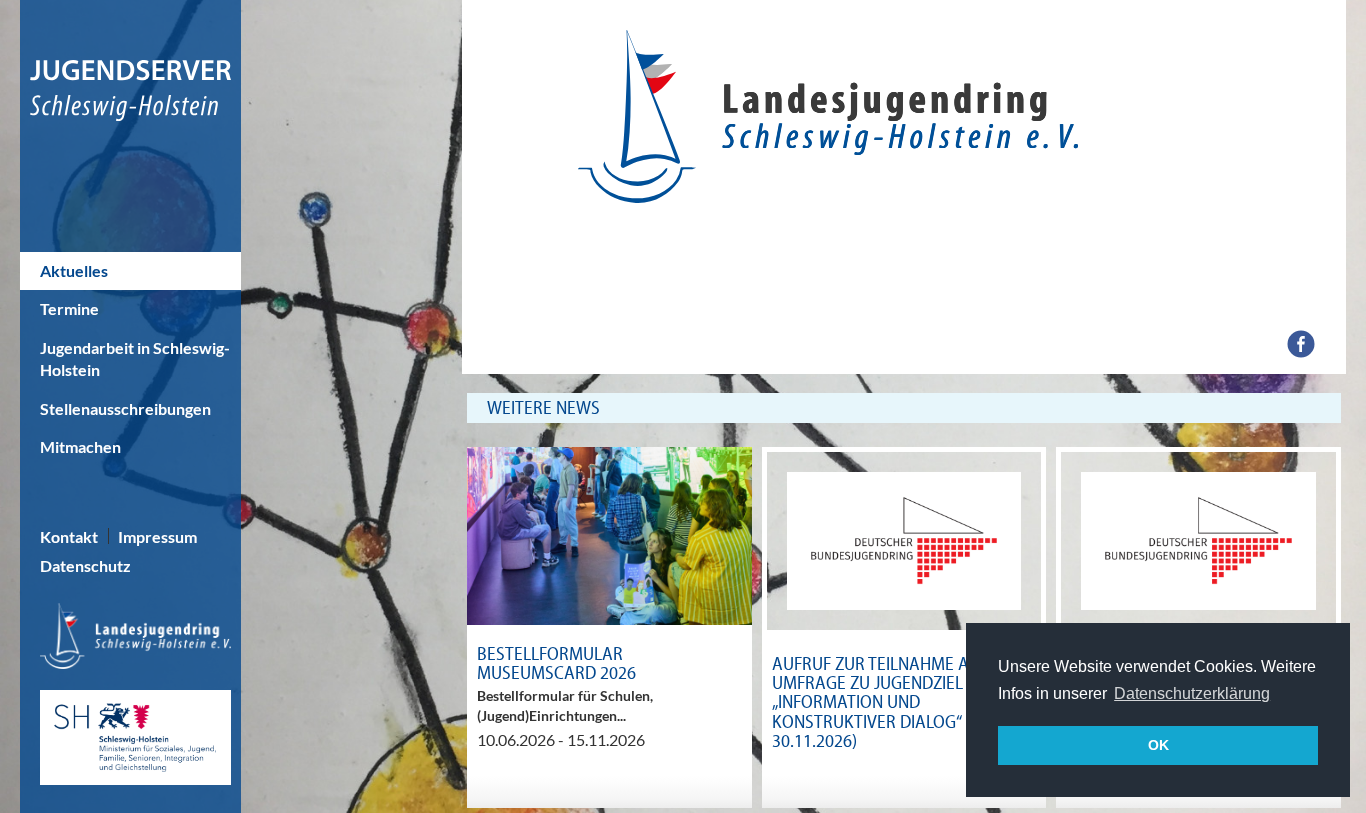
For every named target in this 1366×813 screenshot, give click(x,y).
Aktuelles (74, 270)
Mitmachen (80, 446)
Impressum (157, 536)
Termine (69, 308)
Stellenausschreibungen (125, 408)
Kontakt (69, 536)
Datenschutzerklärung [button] (1192, 693)
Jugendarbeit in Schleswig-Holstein (135, 358)
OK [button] (1158, 745)
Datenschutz (85, 565)
